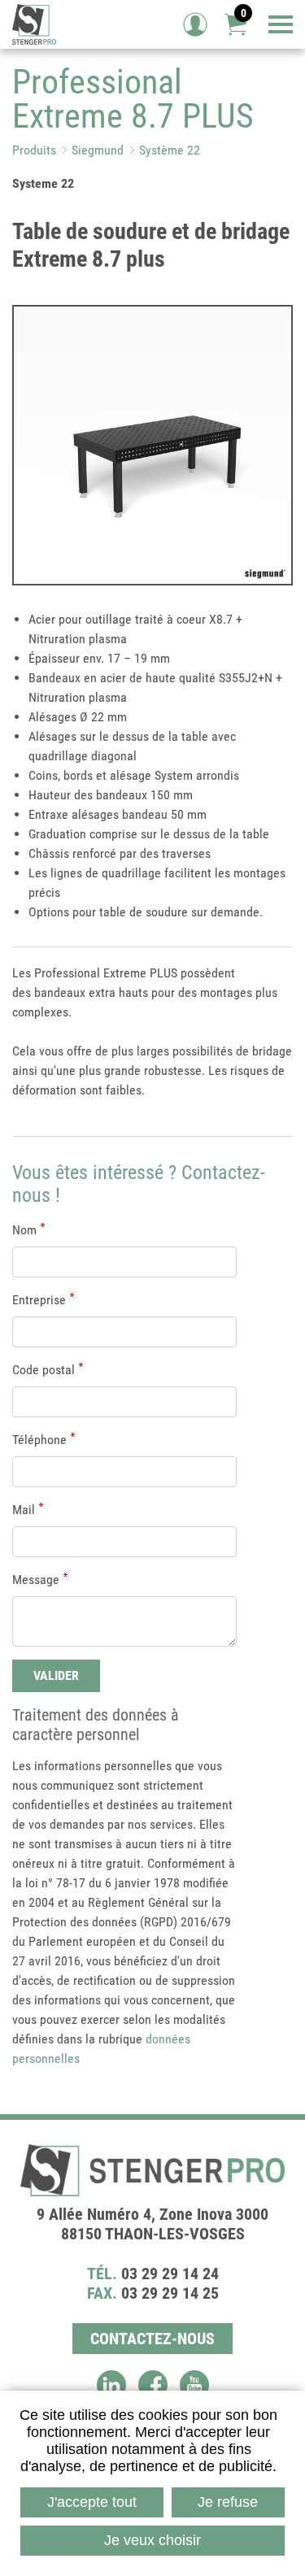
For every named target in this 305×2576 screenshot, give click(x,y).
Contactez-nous (152, 2339)
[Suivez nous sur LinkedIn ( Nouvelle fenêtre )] (111, 2385)
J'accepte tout (92, 2502)
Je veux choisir (152, 2540)
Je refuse (228, 2502)
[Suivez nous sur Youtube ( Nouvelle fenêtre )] (194, 2385)
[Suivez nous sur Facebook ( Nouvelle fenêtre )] (153, 2385)
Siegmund (98, 150)
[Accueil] (34, 24)
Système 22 (170, 150)
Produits (34, 150)
